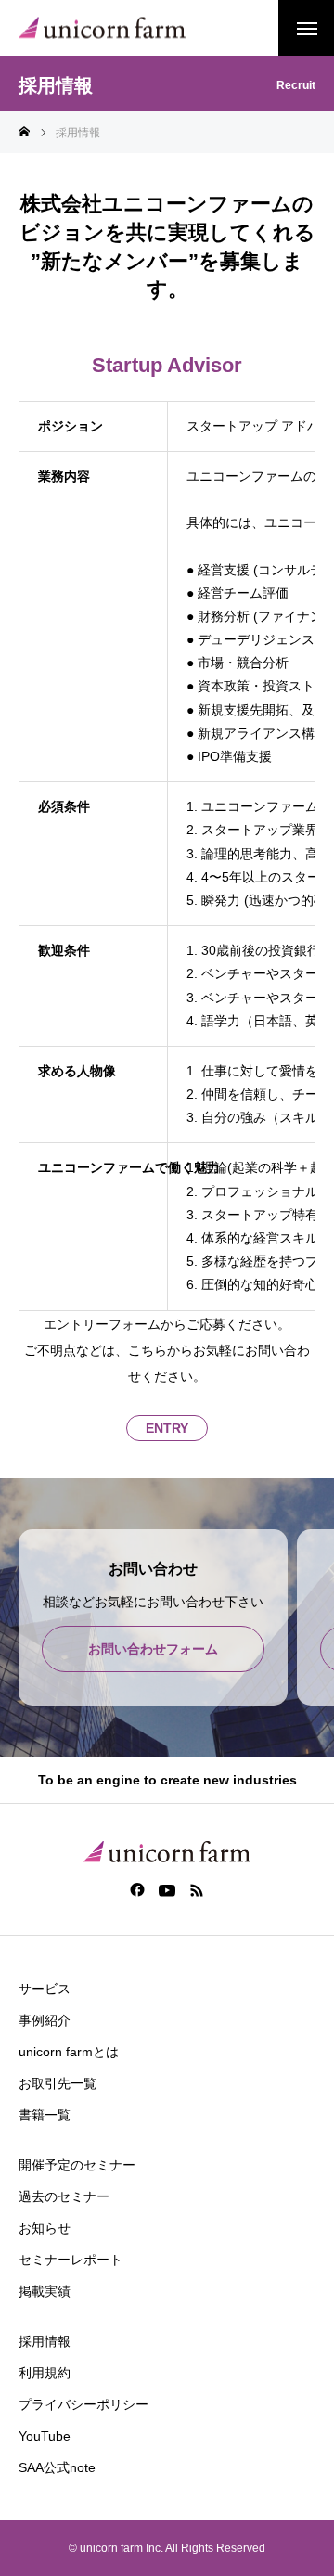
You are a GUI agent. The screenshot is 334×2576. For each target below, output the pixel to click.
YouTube (45, 2436)
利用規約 (45, 2373)
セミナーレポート (71, 2260)
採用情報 (45, 2341)
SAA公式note (57, 2467)
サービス (45, 1989)
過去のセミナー (64, 2196)
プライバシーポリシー (83, 2404)
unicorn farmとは (69, 2052)
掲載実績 (45, 2291)
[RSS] (197, 1889)
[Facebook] (138, 1889)
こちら (148, 1350)
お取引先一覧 (58, 2083)
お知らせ (45, 2228)
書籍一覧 (45, 2115)
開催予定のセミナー (77, 2165)
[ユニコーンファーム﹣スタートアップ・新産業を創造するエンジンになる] (102, 28)
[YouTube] (167, 1889)
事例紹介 (45, 2020)
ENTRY (167, 1428)
